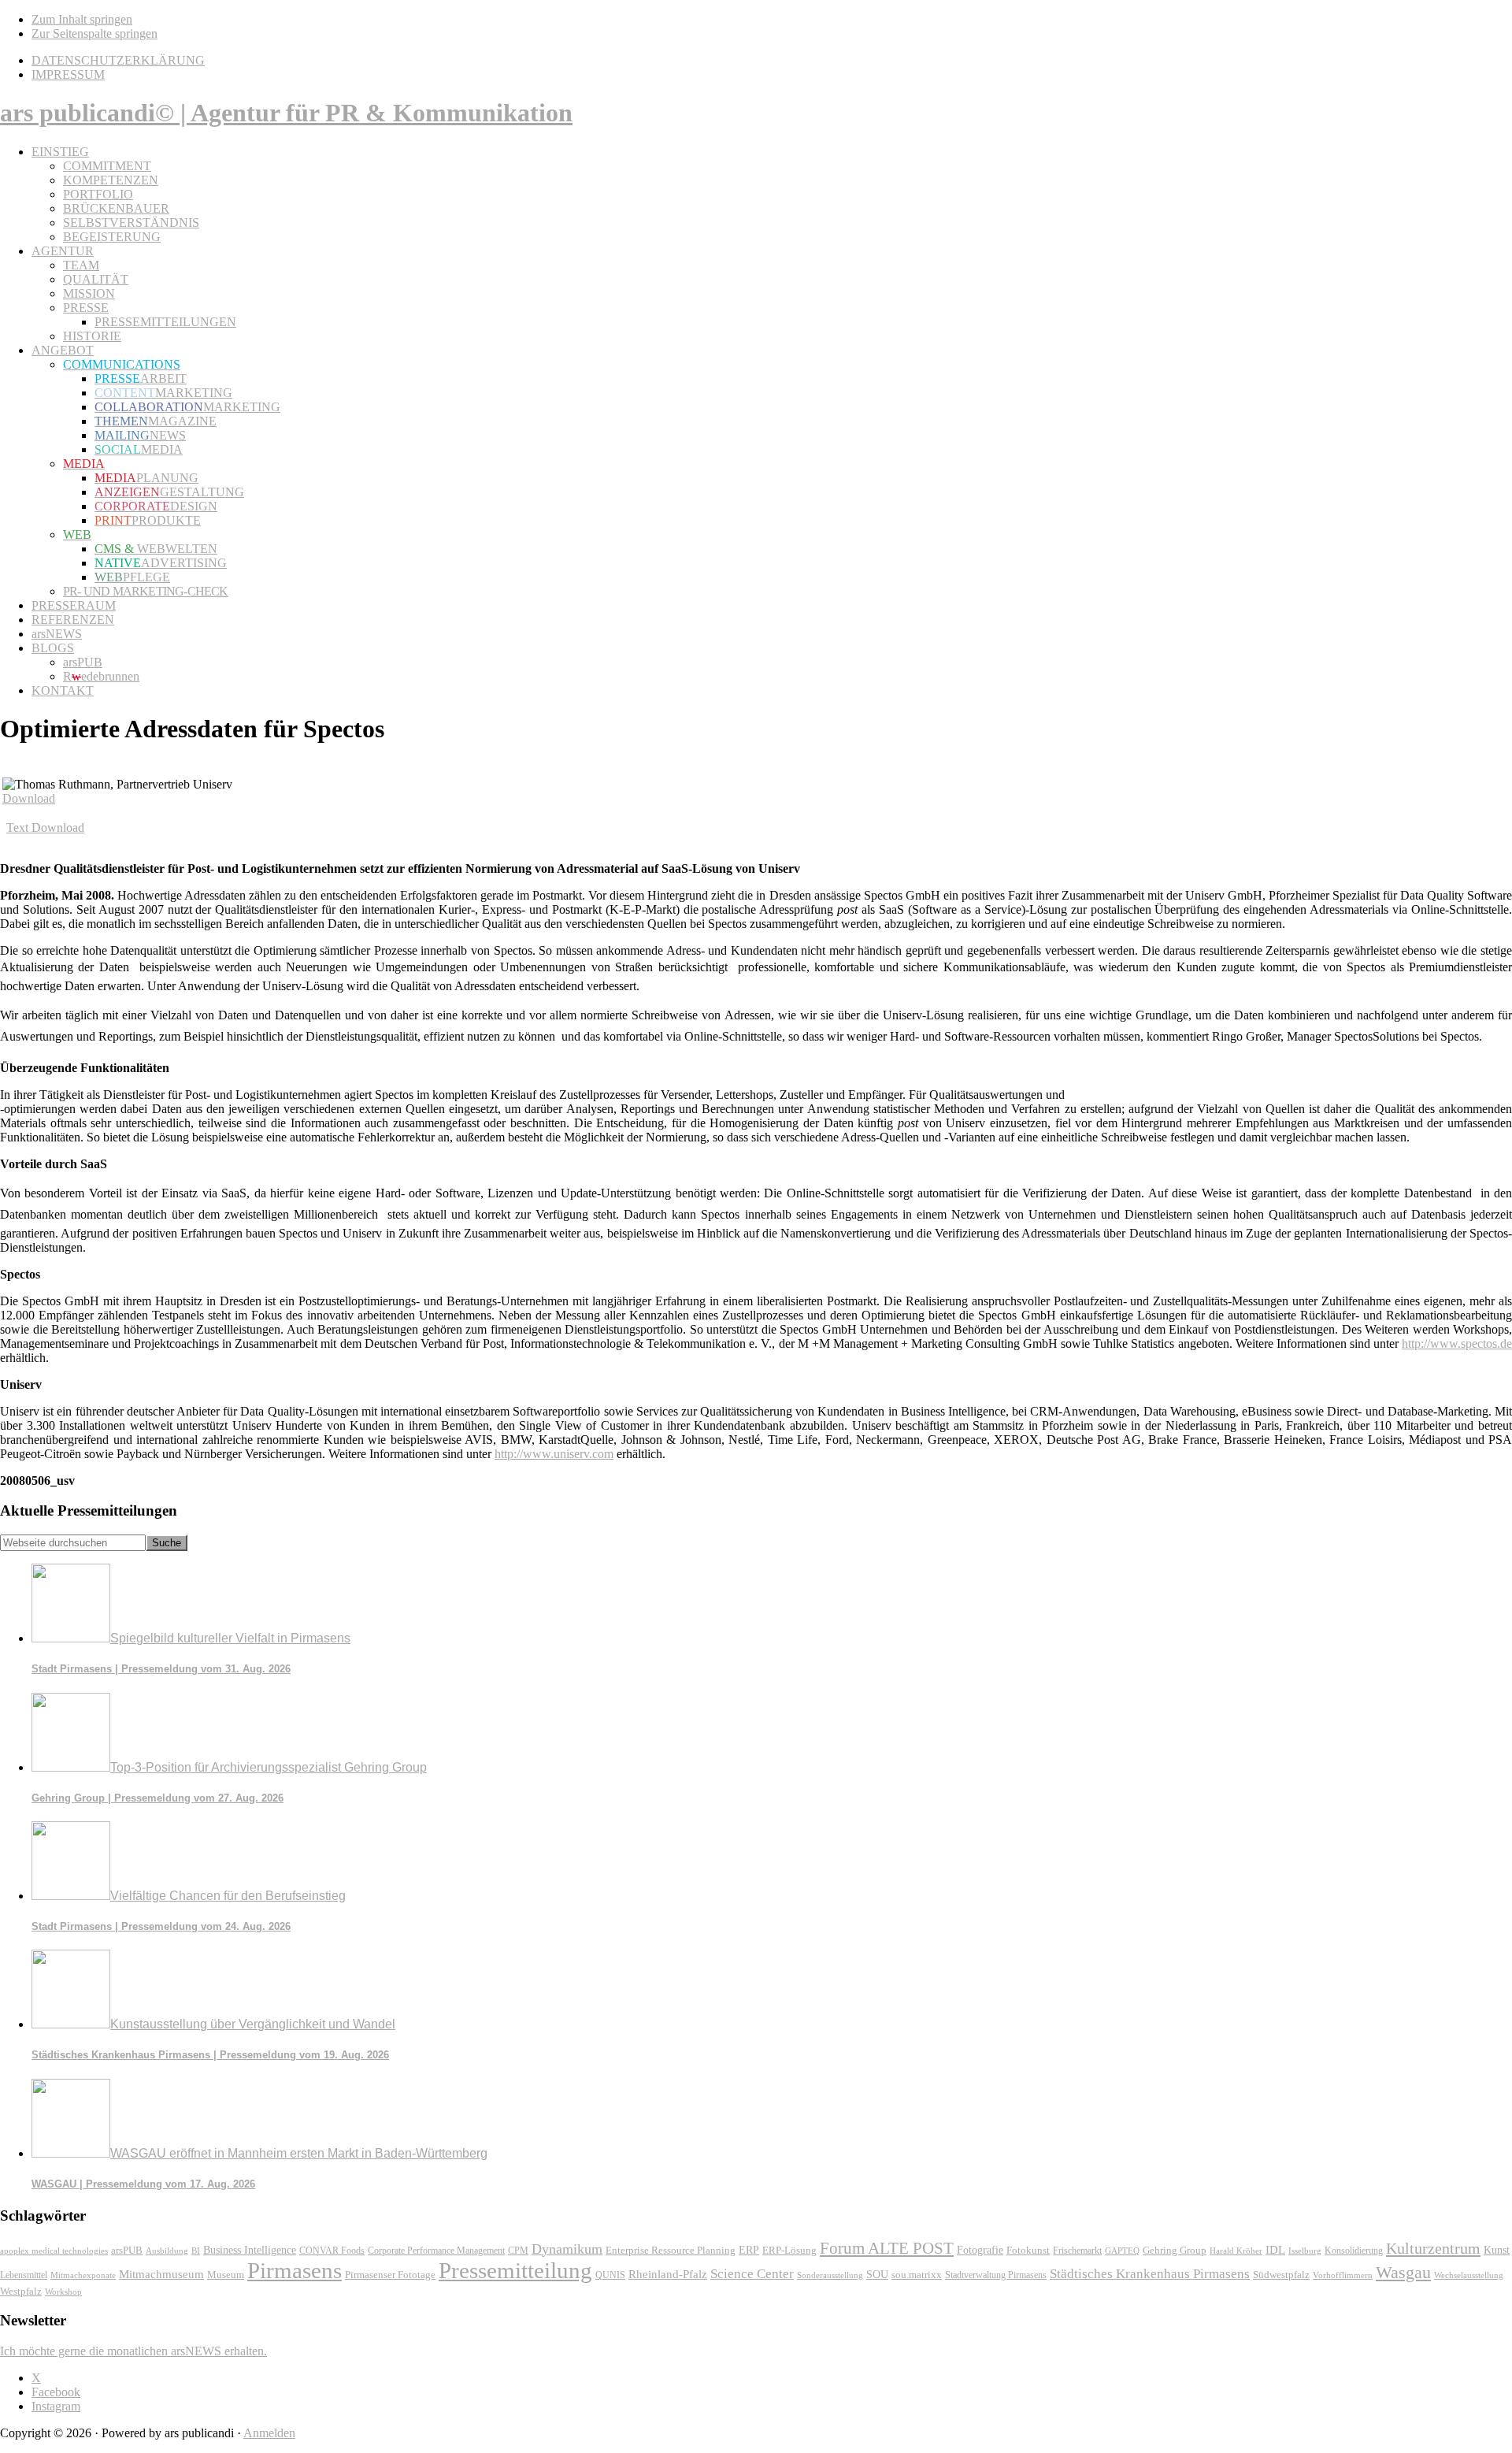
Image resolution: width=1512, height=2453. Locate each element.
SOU (877, 2275)
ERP (749, 2250)
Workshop (63, 2292)
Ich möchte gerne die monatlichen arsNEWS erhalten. (133, 2351)
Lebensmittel (24, 2275)
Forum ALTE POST (887, 2248)
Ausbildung (167, 2251)
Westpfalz (21, 2292)
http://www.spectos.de (1457, 1343)
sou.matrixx (917, 2275)
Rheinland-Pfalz (668, 2274)
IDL (1275, 2250)
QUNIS (610, 2275)
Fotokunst (1028, 2250)
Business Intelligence (250, 2250)
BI (196, 2251)
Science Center (752, 2274)
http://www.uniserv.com (554, 1454)
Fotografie (980, 2250)
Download (29, 798)
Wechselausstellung (1469, 2275)
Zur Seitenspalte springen (94, 33)
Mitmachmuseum (161, 2274)
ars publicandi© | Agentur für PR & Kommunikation (286, 113)
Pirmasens (295, 2270)
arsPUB (127, 2250)
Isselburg (1305, 2251)
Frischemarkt (1077, 2251)
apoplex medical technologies (54, 2251)
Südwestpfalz (1281, 2275)
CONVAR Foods (332, 2251)
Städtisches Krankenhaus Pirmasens (1150, 2274)
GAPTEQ (1122, 2251)
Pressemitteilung (515, 2270)
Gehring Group (1175, 2250)
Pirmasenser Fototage (390, 2275)
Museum (226, 2275)
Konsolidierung (1354, 2251)
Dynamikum (567, 2249)
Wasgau (1403, 2272)
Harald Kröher (1236, 2251)
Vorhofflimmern (1343, 2275)
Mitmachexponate (83, 2275)
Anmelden (269, 2433)
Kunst (1497, 2250)
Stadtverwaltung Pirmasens (996, 2275)
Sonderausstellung (830, 2275)
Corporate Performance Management (436, 2251)
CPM (518, 2251)
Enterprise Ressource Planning (671, 2251)
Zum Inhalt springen (82, 19)
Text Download (45, 828)
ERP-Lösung (789, 2250)
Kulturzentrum (1433, 2248)
